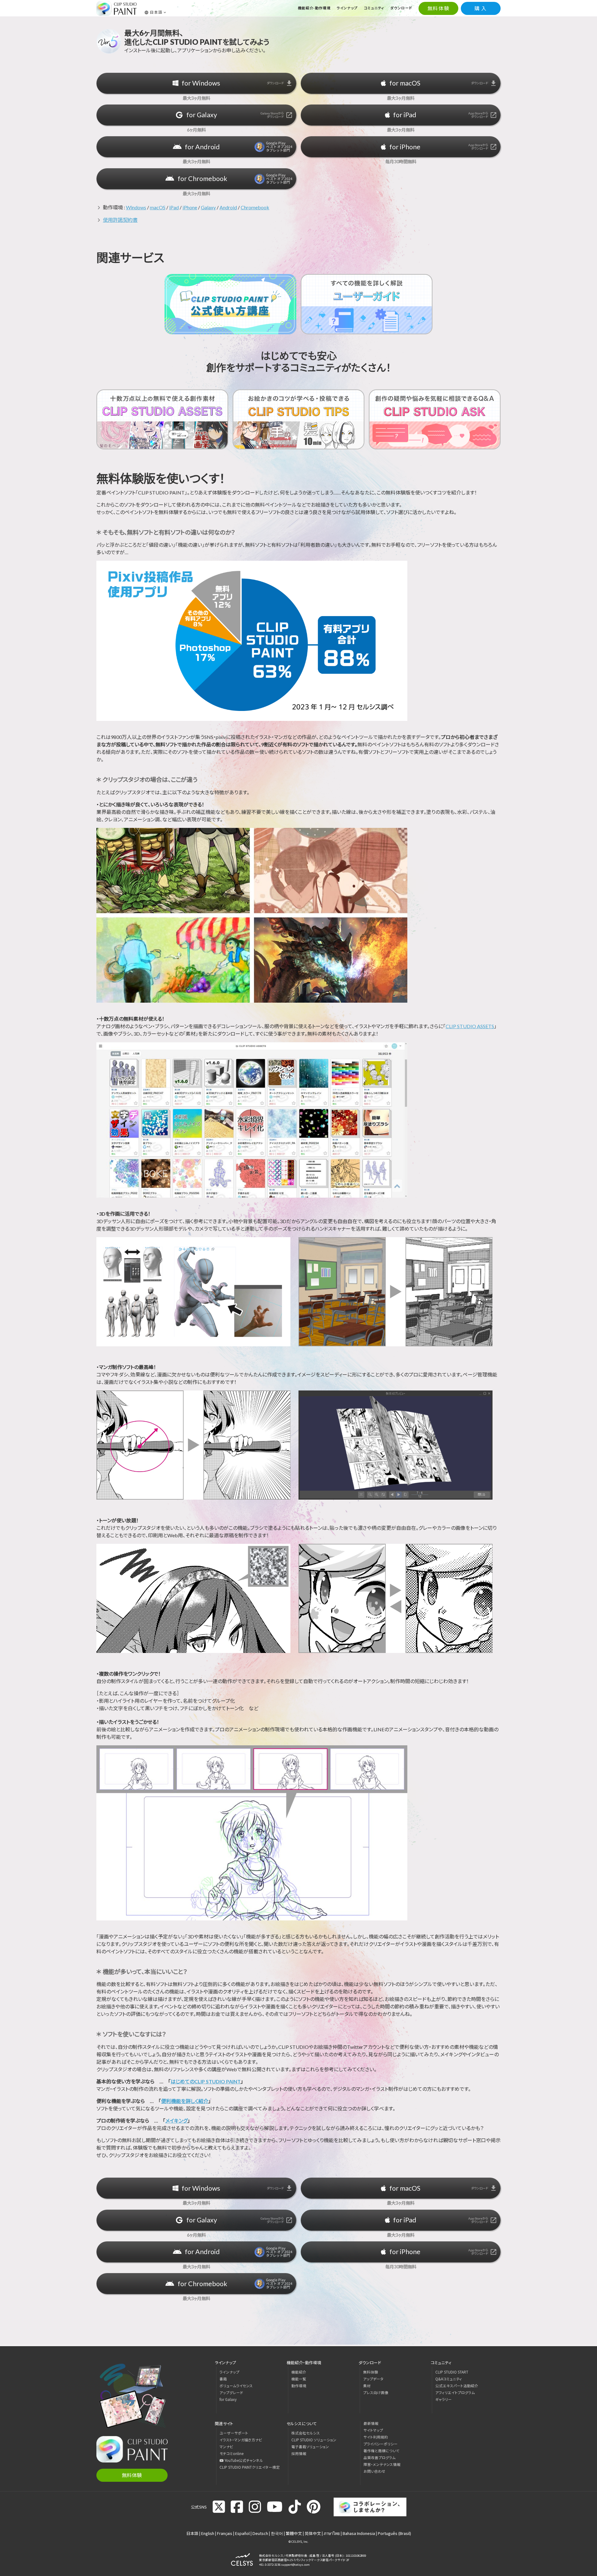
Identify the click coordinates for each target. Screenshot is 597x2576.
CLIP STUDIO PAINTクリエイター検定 (250, 2467)
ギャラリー (444, 2399)
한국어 (277, 2533)
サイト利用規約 (376, 2437)
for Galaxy (228, 2399)
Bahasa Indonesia (359, 2533)
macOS (158, 207)
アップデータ (373, 2379)
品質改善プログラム (379, 2458)
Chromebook (255, 207)
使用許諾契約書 (120, 220)
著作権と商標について (382, 2451)
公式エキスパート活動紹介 (457, 2386)
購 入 (481, 8)
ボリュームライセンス (236, 2386)
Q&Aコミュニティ (449, 2379)
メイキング (176, 2121)
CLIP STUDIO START (452, 2372)
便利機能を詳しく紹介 (185, 2101)
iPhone (190, 207)
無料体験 (438, 8)
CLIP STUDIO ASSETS (470, 1026)
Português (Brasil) (394, 2533)
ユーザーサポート (234, 2433)
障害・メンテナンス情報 (382, 2464)
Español (242, 2533)
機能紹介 (299, 2372)
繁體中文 (294, 2533)
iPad (174, 207)
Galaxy (208, 207)
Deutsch (260, 2533)
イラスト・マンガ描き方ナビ (241, 2440)
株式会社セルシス (306, 2433)
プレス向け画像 (376, 2393)
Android (228, 207)
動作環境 (299, 2386)
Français (225, 2533)
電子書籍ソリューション (310, 2447)
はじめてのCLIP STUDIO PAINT (206, 2081)
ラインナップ (229, 2372)
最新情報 (371, 2423)
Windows (136, 207)
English (208, 2533)
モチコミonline (231, 2453)
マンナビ (226, 2447)
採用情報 (299, 2453)
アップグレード (231, 2393)
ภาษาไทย (332, 2533)
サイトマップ (373, 2430)
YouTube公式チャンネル (243, 2460)
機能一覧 (299, 2379)
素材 (367, 2386)
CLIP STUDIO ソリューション (314, 2440)
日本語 (192, 2533)
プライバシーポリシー (381, 2444)
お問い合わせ (375, 2471)
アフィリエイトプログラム (455, 2393)
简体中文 (313, 2533)
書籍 (223, 2379)
